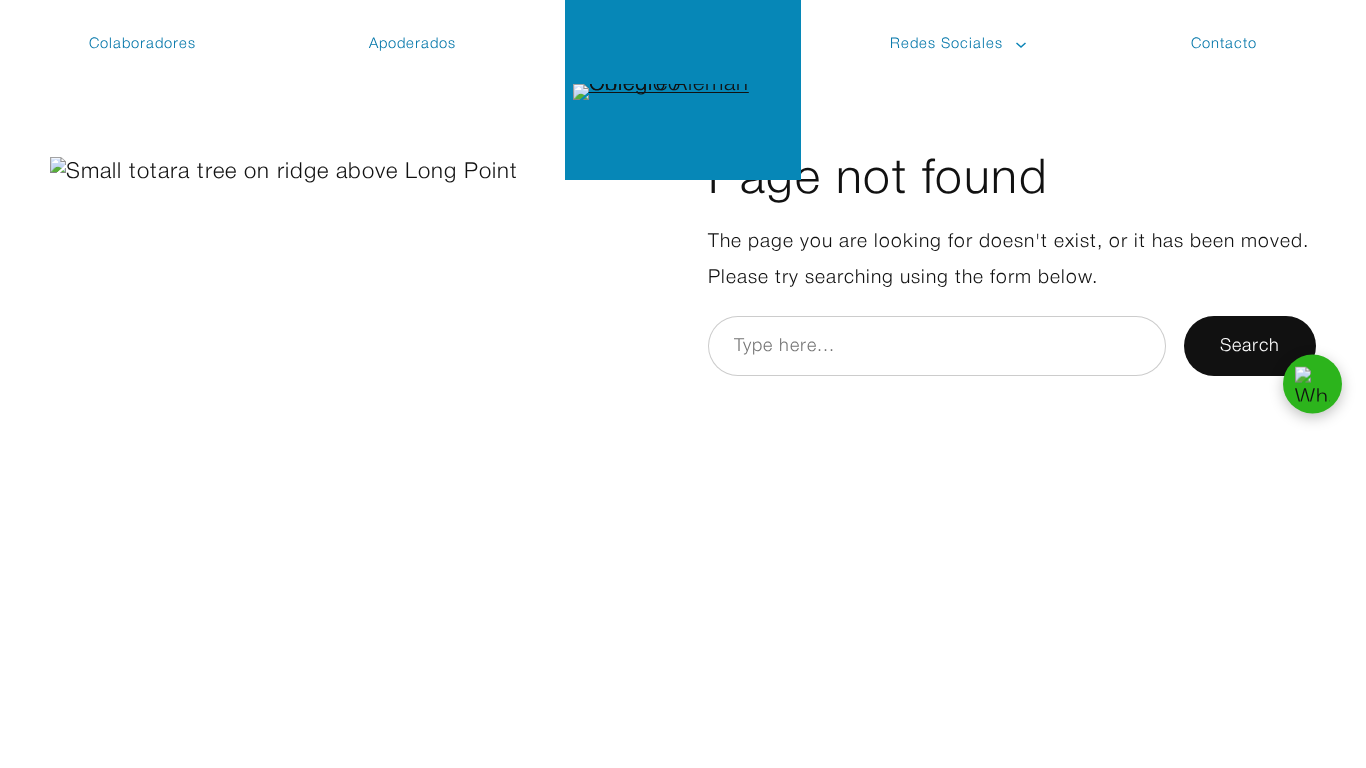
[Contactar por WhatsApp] (1312, 384)
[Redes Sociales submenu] (1022, 44)
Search (1250, 346)
